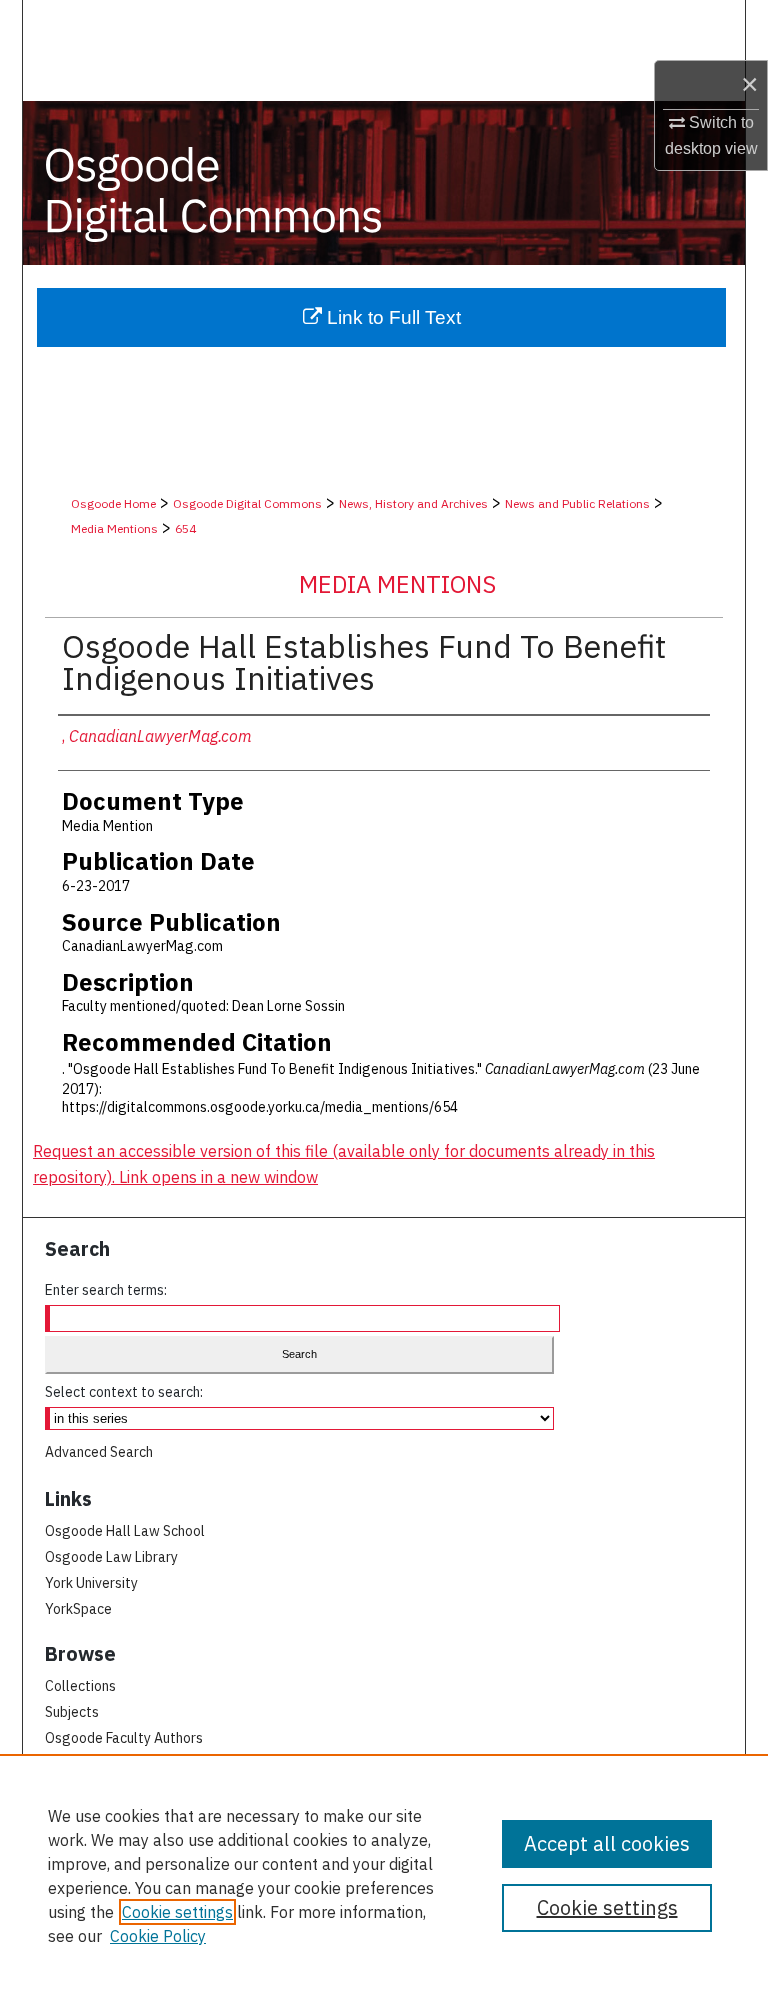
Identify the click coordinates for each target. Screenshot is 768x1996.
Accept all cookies (607, 1843)
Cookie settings (177, 1912)
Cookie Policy (158, 1936)
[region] (384, 1875)
